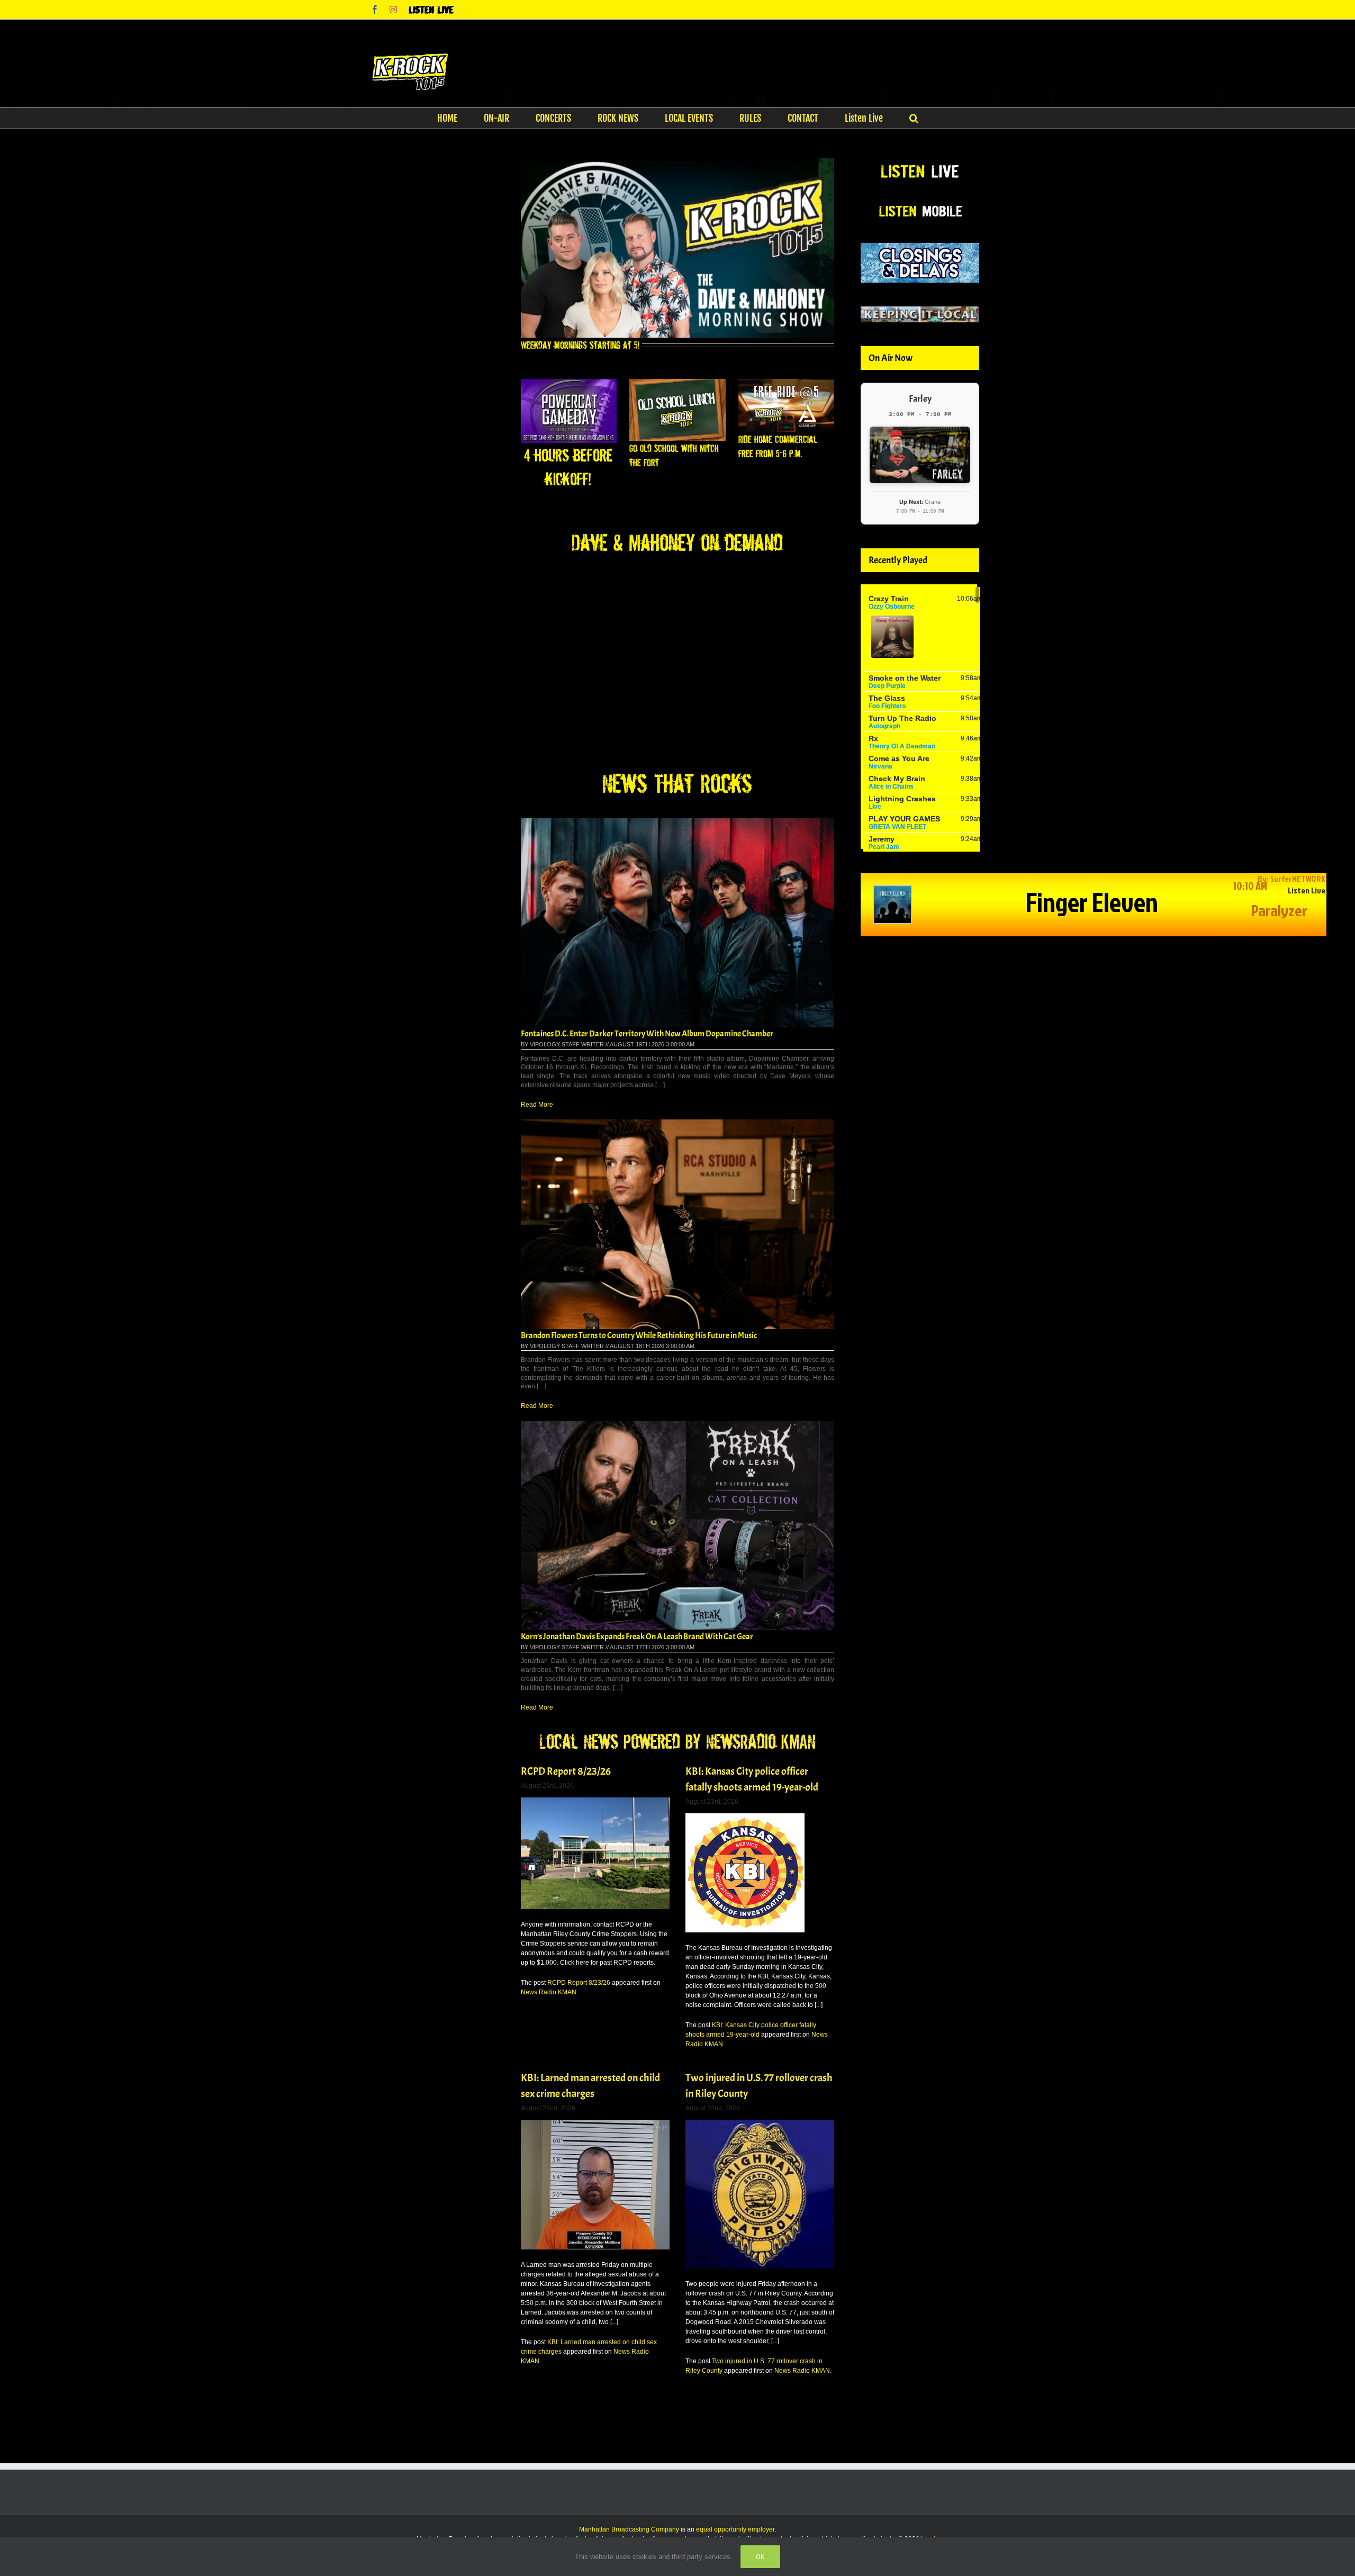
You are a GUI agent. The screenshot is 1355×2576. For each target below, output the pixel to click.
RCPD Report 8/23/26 (566, 1771)
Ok (760, 2557)
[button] (914, 118)
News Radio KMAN (549, 1992)
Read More (537, 1105)
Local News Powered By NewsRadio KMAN (677, 1741)
